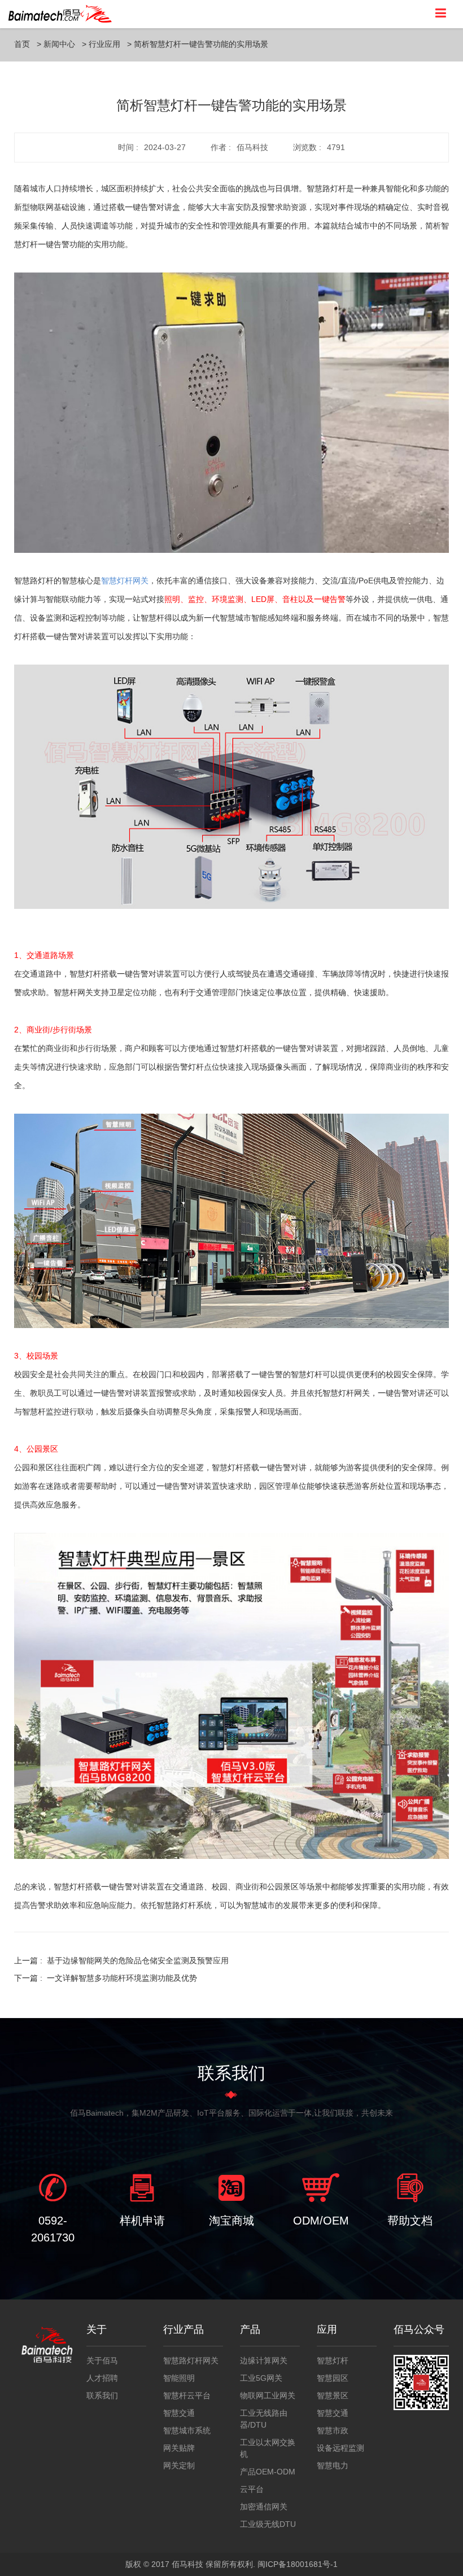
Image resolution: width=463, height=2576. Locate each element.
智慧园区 (333, 2378)
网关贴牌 (179, 2448)
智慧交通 (179, 2413)
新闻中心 (59, 44)
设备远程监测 (340, 2448)
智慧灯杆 (333, 2360)
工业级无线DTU (268, 2524)
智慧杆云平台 (187, 2395)
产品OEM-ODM (268, 2472)
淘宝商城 (231, 2221)
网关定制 (179, 2465)
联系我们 (102, 2395)
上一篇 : (121, 1960)
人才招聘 (102, 2378)
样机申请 (142, 2221)
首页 (22, 44)
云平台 (252, 2489)
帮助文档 (410, 2221)
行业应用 (104, 44)
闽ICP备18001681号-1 (298, 2564)
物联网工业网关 (268, 2395)
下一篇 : (106, 1978)
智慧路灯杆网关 (191, 2360)
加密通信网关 (264, 2507)
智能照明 (179, 2378)
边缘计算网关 (264, 2360)
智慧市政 (333, 2430)
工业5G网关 (261, 2378)
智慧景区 (333, 2395)
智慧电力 (333, 2465)
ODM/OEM (321, 2221)
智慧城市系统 (187, 2430)
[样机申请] (142, 2187)
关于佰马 (102, 2360)
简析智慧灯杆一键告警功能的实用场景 (201, 44)
